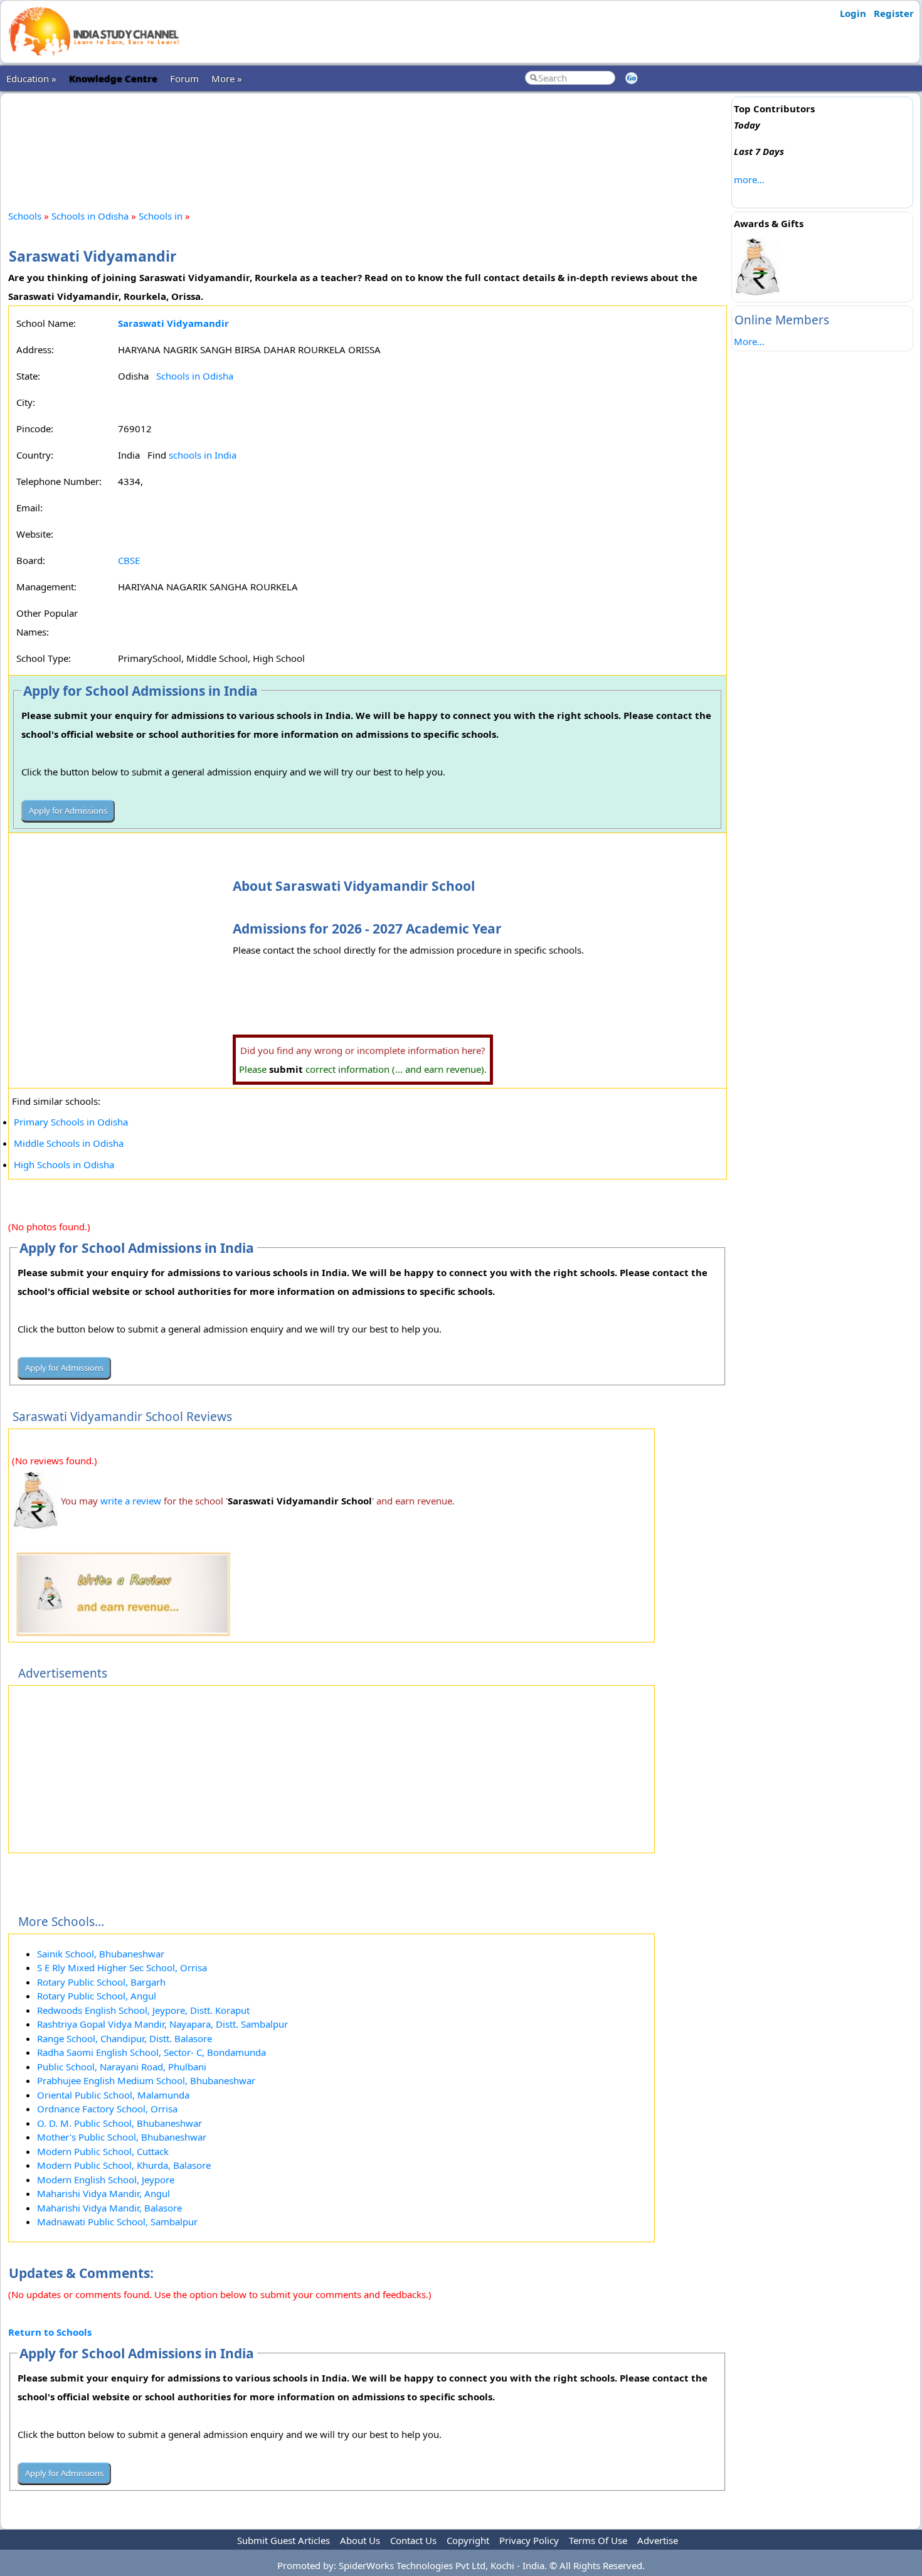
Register (894, 13)
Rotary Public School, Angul (97, 1996)
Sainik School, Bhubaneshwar (101, 1954)
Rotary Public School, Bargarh (101, 1982)
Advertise (658, 2540)
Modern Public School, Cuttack (103, 2151)
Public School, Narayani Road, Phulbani (122, 2067)
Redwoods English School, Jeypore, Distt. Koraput (143, 2010)
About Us (360, 2540)
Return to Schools (50, 2332)
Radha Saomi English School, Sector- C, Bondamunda (151, 2052)
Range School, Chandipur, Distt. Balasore (125, 2038)
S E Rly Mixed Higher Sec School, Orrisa (122, 1967)
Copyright (468, 2540)
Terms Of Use (598, 2540)
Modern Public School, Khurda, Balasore (124, 2165)
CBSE (129, 560)
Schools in (162, 216)
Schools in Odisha (90, 216)
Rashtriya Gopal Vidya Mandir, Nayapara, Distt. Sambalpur (162, 2024)
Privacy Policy (529, 2540)
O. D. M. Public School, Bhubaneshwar (119, 2123)
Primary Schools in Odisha (71, 1122)
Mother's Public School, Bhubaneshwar (122, 2137)
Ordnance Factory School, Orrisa (107, 2109)
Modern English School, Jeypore (106, 2179)
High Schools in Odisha (64, 1164)
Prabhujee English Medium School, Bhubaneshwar (146, 2080)
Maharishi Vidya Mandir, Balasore (109, 2208)
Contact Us (413, 2540)
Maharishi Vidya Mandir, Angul (103, 2193)
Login (853, 13)
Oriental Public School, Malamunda (113, 2095)
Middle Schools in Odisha (69, 1143)
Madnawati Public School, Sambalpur (117, 2222)
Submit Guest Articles (283, 2540)
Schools (25, 216)
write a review (131, 1501)
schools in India (203, 455)
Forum (184, 78)
